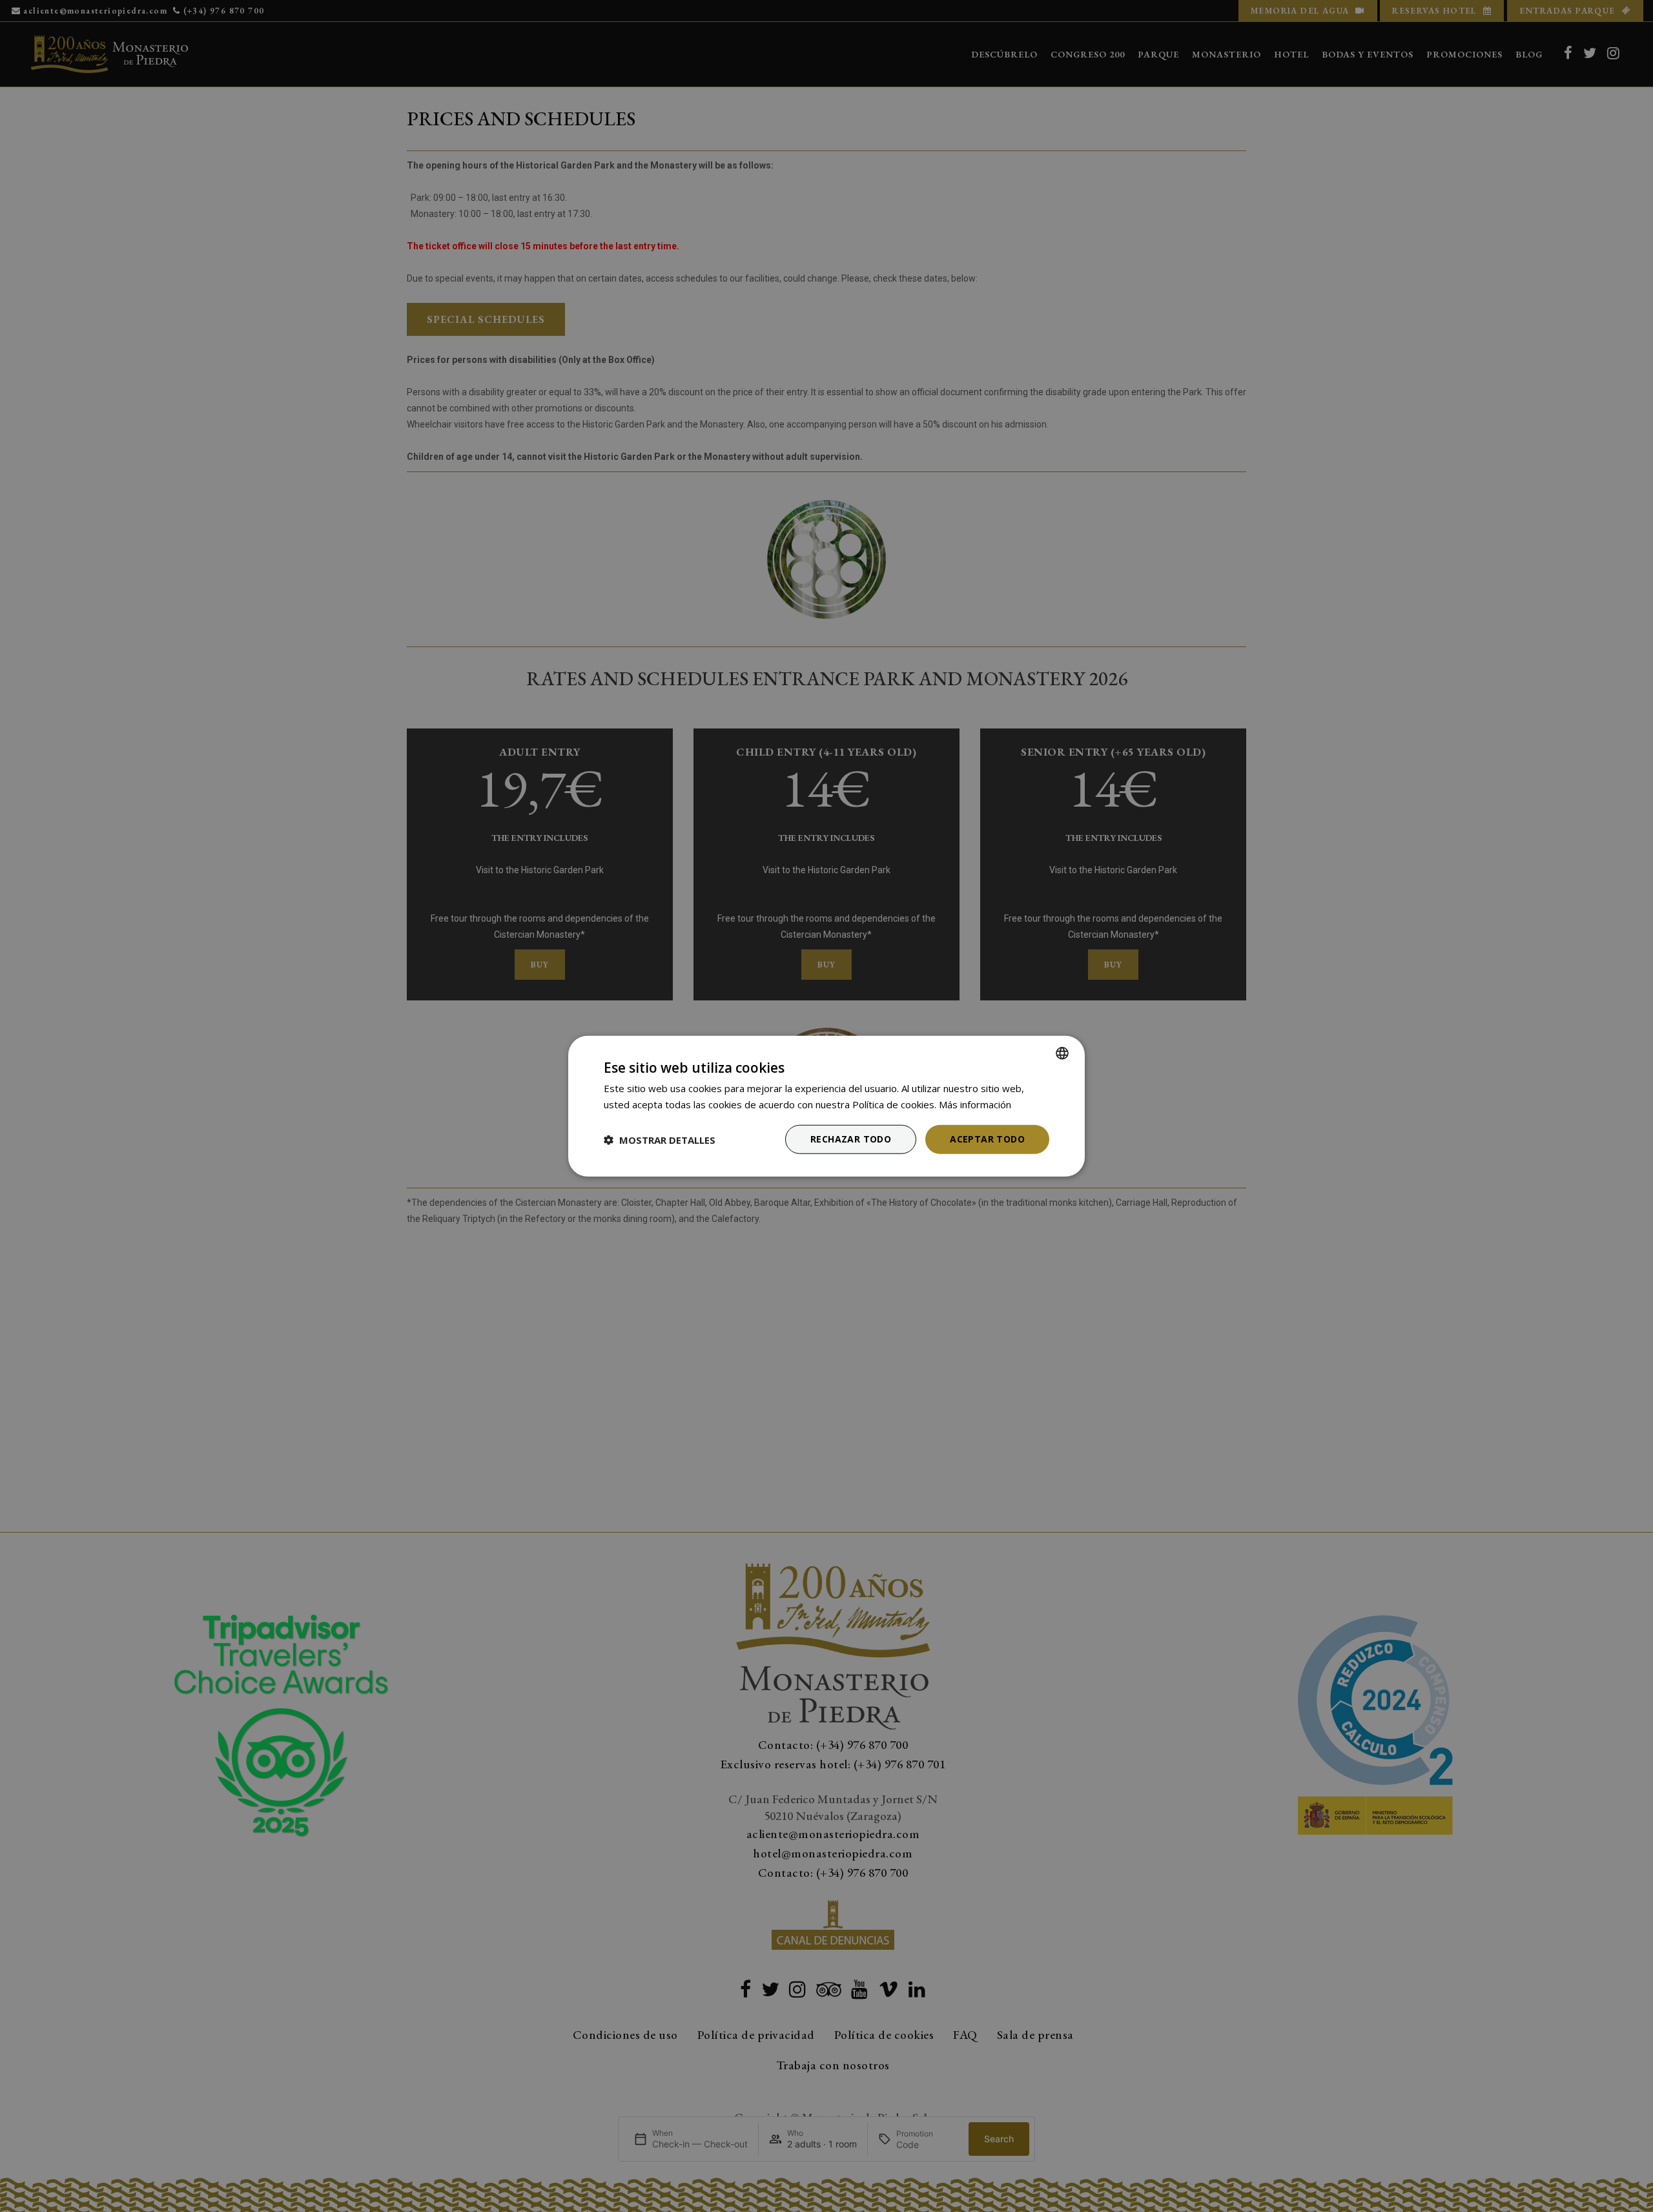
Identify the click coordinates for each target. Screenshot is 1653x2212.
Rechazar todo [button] (851, 1139)
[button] (660, 1139)
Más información (975, 1104)
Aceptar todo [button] (987, 1139)
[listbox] (1062, 1053)
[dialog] (826, 1106)
